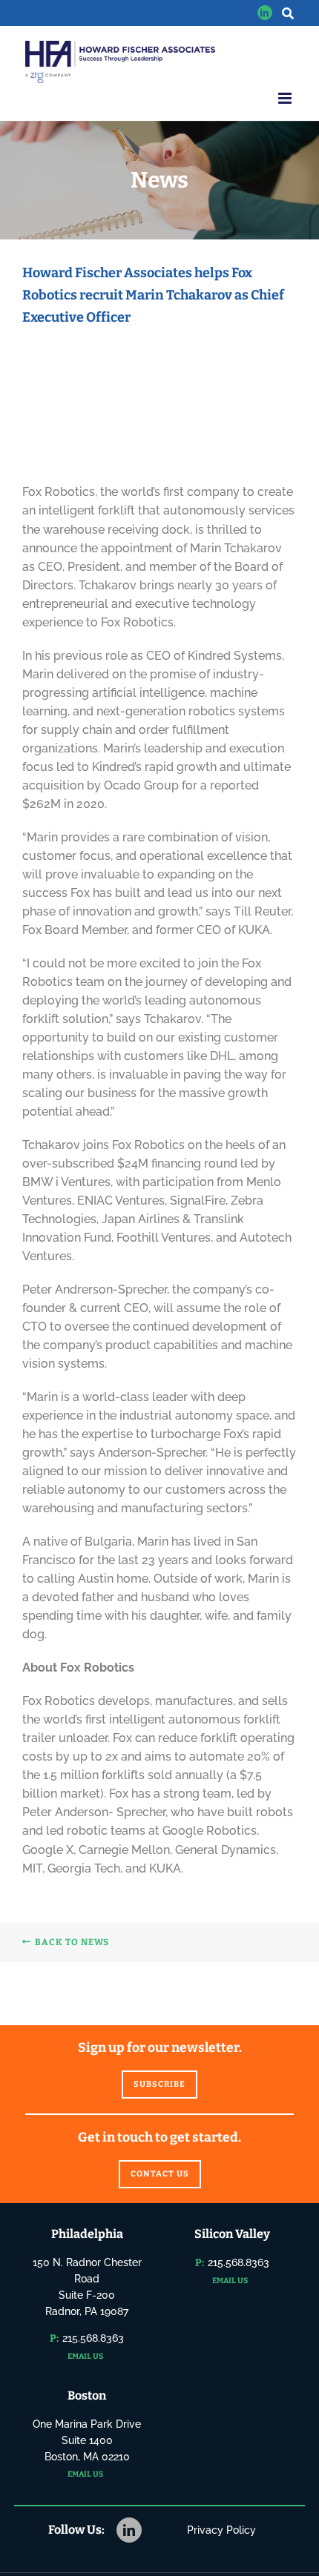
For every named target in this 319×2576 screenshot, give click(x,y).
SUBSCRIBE (159, 2084)
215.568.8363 (93, 2338)
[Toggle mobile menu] (286, 98)
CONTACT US (160, 2174)
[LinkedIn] (129, 2530)
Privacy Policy (221, 2530)
